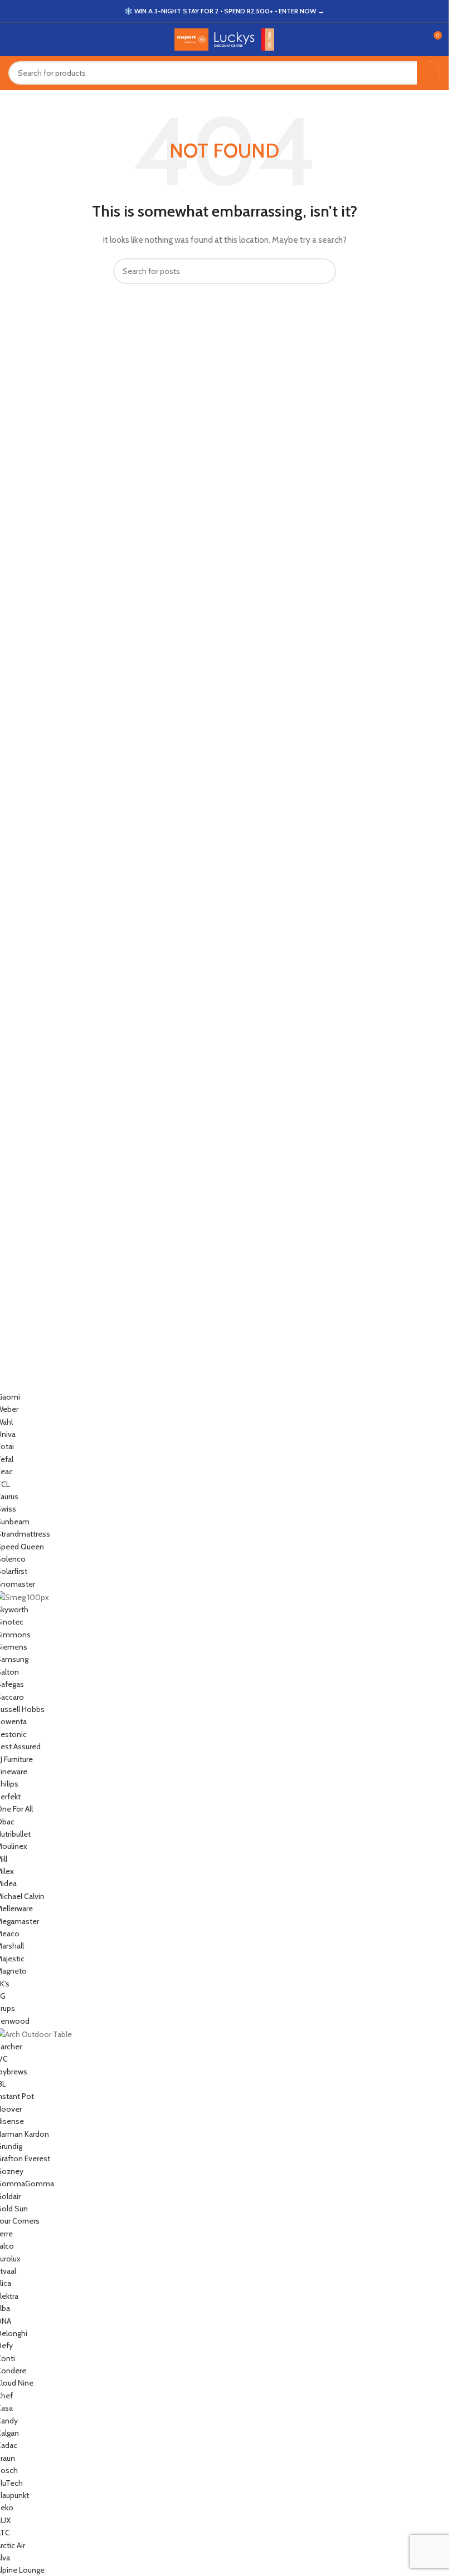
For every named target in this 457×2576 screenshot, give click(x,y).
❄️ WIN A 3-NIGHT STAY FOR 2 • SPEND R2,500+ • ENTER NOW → (224, 11)
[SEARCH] (429, 73)
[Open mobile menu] (13, 40)
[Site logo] (224, 38)
